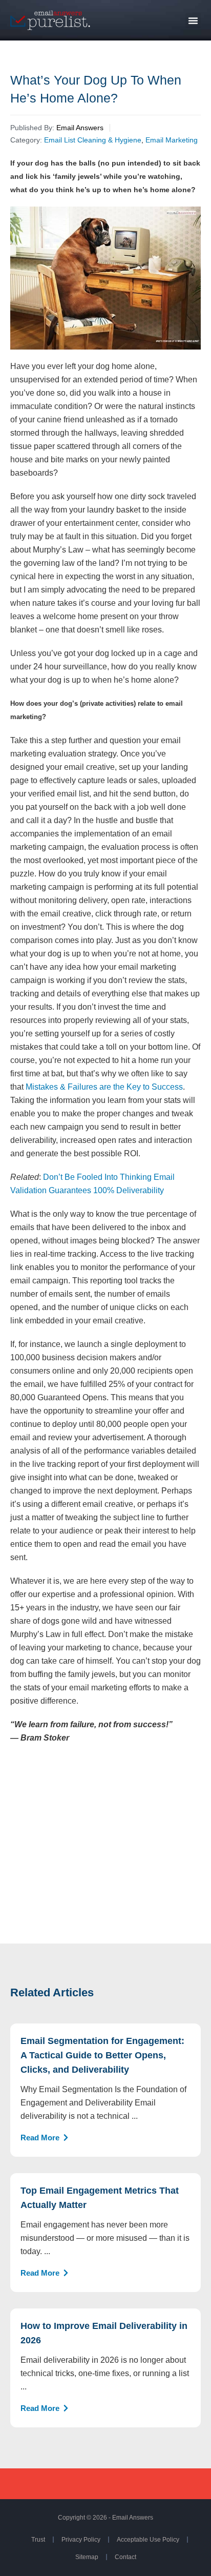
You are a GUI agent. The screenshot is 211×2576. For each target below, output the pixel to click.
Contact (125, 2557)
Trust (38, 2540)
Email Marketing (172, 140)
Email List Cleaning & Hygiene (93, 140)
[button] (193, 21)
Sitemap (87, 2557)
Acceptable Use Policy (148, 2540)
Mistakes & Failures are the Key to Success (104, 1087)
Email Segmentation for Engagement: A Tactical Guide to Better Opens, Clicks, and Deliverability (102, 2055)
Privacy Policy (81, 2540)
